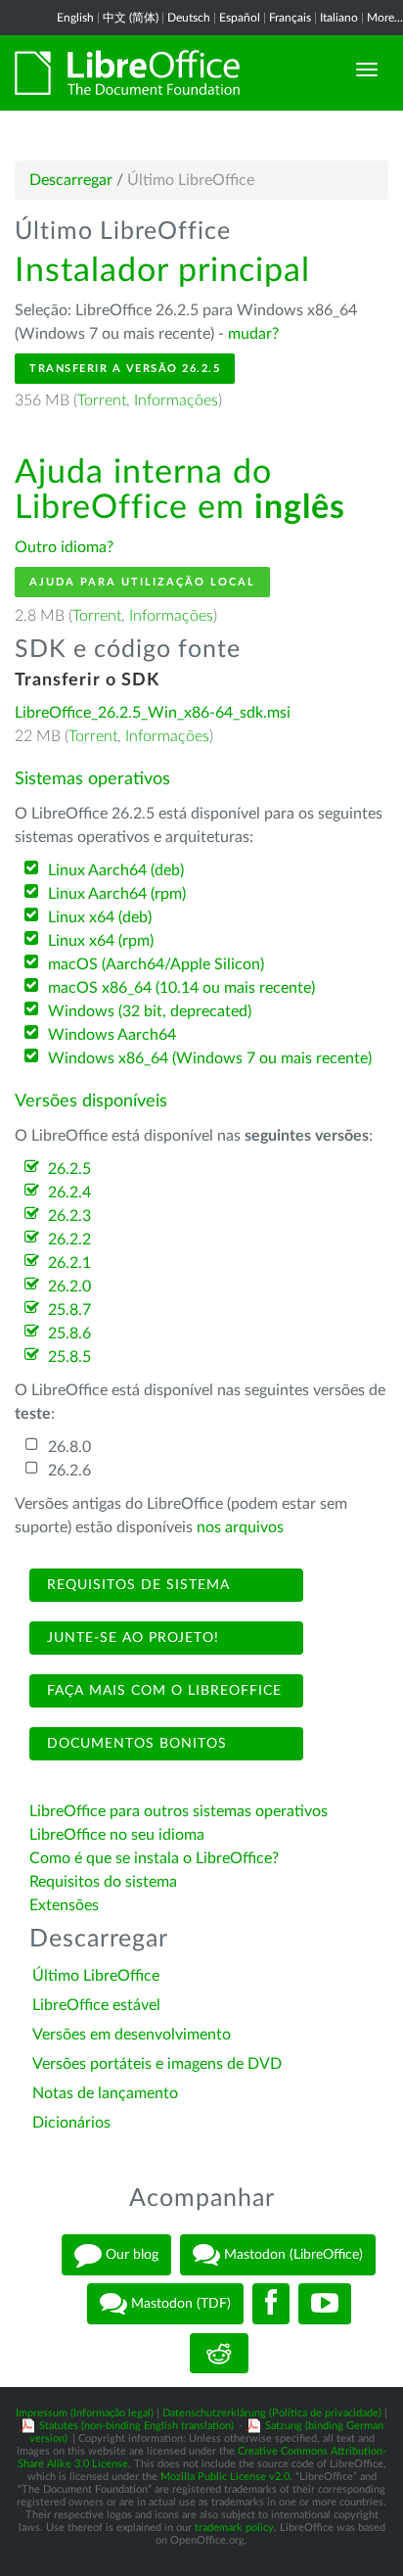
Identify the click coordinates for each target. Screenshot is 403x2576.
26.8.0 (69, 1447)
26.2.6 (69, 1471)
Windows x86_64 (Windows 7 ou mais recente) (210, 1058)
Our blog (130, 2255)
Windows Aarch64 (112, 1035)
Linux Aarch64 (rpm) (117, 894)
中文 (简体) (131, 18)
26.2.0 (69, 1287)
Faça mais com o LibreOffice (162, 1691)
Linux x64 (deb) (100, 917)
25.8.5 (69, 1357)
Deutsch (189, 18)
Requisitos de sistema (136, 1585)
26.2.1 (69, 1263)
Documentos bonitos (134, 1744)
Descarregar (71, 180)
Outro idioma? (64, 547)
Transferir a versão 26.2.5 (125, 369)
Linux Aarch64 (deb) (116, 870)
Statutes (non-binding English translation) (136, 2426)
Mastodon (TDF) (179, 2304)
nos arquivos (240, 1527)
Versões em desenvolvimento (132, 2035)
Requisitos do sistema (105, 1882)
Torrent (102, 400)
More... (385, 18)
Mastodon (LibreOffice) (291, 2255)
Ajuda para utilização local (142, 582)
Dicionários (71, 2123)
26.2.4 (69, 1193)
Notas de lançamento (105, 2093)
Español (240, 18)
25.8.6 (69, 1334)
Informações (176, 400)
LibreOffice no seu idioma (117, 1835)
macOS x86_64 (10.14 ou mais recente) (181, 988)
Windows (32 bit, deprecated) (150, 1011)
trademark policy (234, 2528)
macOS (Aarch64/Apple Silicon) (156, 964)
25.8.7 (69, 1310)
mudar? (253, 334)
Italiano (339, 18)
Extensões (64, 1905)
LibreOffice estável (96, 2005)
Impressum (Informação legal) (85, 2413)
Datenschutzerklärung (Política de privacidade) (272, 2413)
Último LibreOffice (96, 1976)
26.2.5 (69, 1169)
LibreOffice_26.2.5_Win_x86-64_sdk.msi (153, 713)
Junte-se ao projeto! (131, 1638)
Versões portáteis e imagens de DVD (157, 2064)
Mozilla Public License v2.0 (225, 2477)
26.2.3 (69, 1216)
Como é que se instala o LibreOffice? (154, 1858)
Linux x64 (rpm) (101, 941)
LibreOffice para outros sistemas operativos (179, 1811)
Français (290, 18)
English (75, 18)
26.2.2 (69, 1240)
